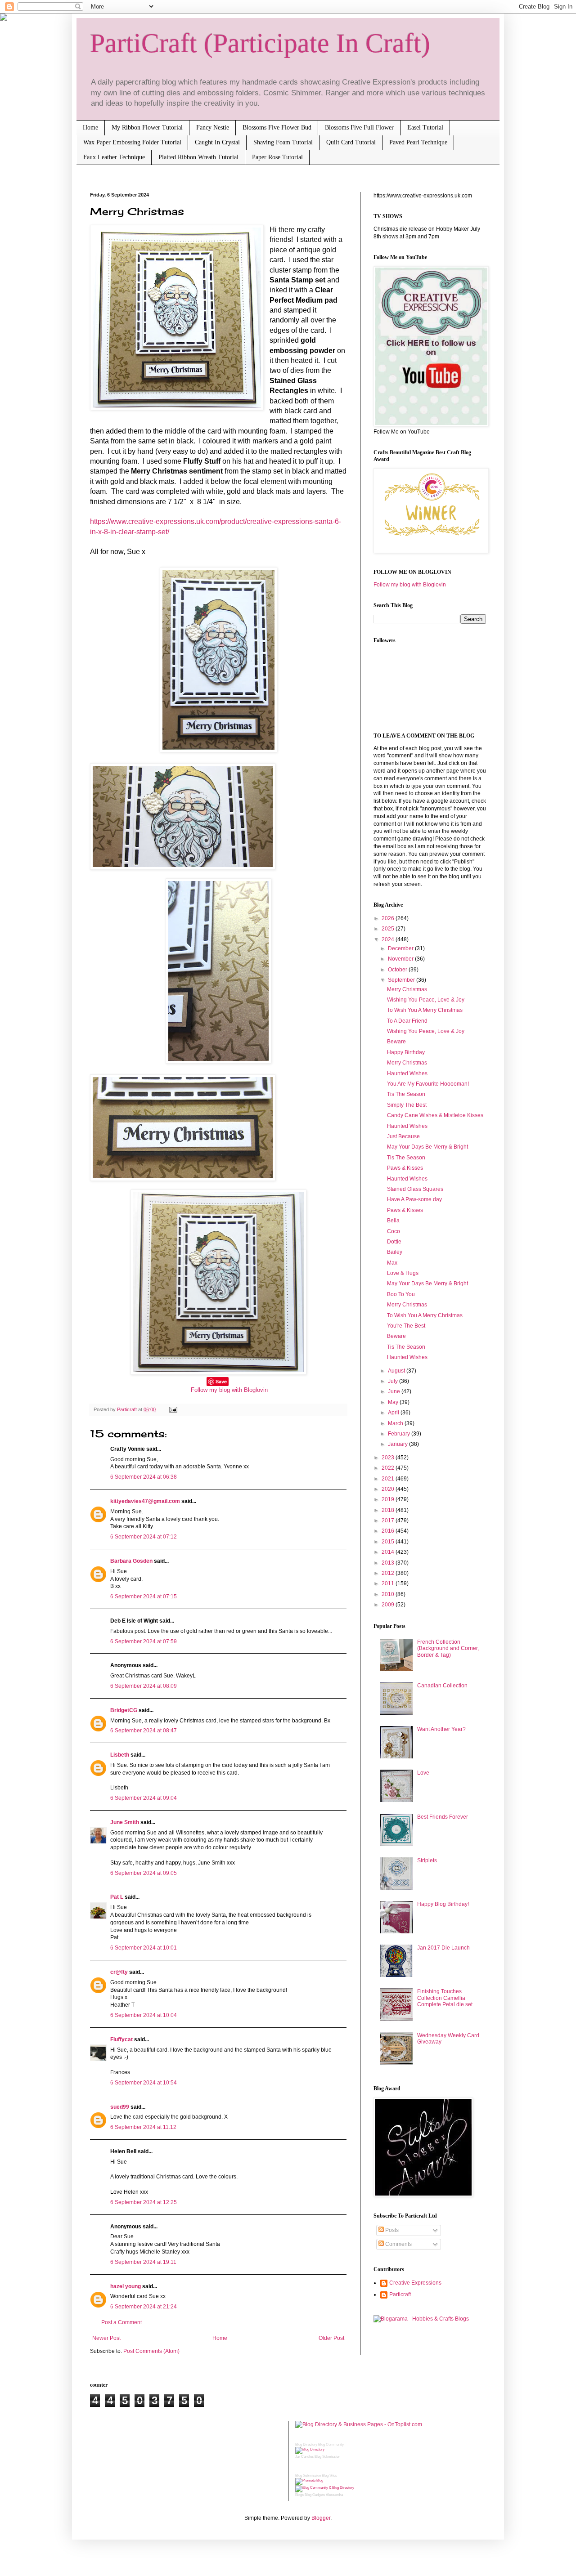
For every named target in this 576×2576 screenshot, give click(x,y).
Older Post (331, 2338)
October (398, 970)
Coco (394, 1231)
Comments (398, 2244)
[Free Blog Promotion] (309, 2480)
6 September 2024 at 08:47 (144, 1731)
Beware (396, 1042)
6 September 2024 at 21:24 (144, 2307)
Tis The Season (406, 1094)
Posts (391, 2230)
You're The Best (406, 1326)
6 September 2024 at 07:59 (144, 1641)
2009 (389, 1605)
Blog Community (331, 2444)
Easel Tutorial (425, 127)
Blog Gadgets (315, 2495)
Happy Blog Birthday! (443, 1904)
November (401, 959)
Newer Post (106, 2338)
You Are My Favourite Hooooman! (428, 1084)
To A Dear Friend (407, 1021)
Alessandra (334, 2495)
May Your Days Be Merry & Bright (427, 1147)
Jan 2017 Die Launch (443, 1948)
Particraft (400, 2294)
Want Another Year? (441, 1729)
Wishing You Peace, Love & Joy (426, 1000)
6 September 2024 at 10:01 (144, 1948)
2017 (389, 1521)
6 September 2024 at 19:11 (143, 2262)
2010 (389, 1594)
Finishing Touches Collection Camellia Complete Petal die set (445, 1998)
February (400, 1434)
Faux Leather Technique (114, 157)
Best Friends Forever (443, 1817)
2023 (389, 1458)
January (398, 1444)
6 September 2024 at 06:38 (144, 1477)
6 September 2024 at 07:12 (144, 1537)
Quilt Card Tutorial (351, 142)
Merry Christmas (407, 989)
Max (392, 1263)
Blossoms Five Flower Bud (277, 127)
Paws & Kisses (405, 1168)
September (402, 980)
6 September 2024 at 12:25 (144, 2202)
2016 (389, 1531)
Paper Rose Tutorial (277, 157)
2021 (389, 1479)
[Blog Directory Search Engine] (325, 2488)
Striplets (427, 1860)
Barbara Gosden (131, 1561)
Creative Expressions (415, 2283)
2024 (389, 939)
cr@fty (119, 1972)
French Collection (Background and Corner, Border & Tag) (448, 1648)
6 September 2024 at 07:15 (144, 1597)
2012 (389, 1573)
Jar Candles (304, 2457)
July (394, 1381)
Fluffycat (121, 2039)
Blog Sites (329, 2475)
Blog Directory (306, 2444)
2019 (389, 1499)
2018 (389, 1510)
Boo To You (401, 1294)
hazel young (126, 2286)
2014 (389, 1552)
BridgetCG (124, 1710)
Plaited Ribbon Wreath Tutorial (198, 157)
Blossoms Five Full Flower (359, 127)
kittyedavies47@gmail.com (145, 1501)
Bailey (395, 1252)
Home (90, 127)
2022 (389, 1468)
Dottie (394, 1242)
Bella (393, 1221)
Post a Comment (121, 2322)
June (395, 1391)
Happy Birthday (406, 1052)
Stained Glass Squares (415, 1189)
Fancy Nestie (213, 127)
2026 (389, 918)
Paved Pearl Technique (418, 142)
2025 (389, 929)
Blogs (299, 2495)
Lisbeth (120, 1755)
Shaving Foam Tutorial (283, 142)
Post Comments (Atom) (151, 2351)
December (401, 948)
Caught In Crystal (217, 142)
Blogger (321, 2518)
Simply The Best (407, 1105)
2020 (389, 1489)
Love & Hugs (403, 1273)
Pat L (117, 1897)
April (394, 1413)
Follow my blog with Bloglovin (229, 1390)
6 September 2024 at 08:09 (144, 1686)
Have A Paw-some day (414, 1199)
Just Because (403, 1136)
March (396, 1423)
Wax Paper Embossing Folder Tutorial (132, 142)
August (397, 1371)
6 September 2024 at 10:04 (144, 2015)
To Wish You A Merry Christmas (425, 1010)
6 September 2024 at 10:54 (144, 2083)
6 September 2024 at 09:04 (144, 1798)
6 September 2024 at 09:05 (144, 1873)
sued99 (120, 2107)
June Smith (125, 1822)
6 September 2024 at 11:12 (143, 2127)
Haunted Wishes (407, 1073)
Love (423, 1773)
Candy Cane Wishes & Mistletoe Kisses (435, 1115)
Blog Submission (327, 2457)
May (394, 1402)
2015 (389, 1542)
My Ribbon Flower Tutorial (147, 127)
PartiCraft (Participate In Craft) (260, 43)
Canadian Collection (442, 1686)
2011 (389, 1583)
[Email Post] (172, 1409)
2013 (389, 1563)
